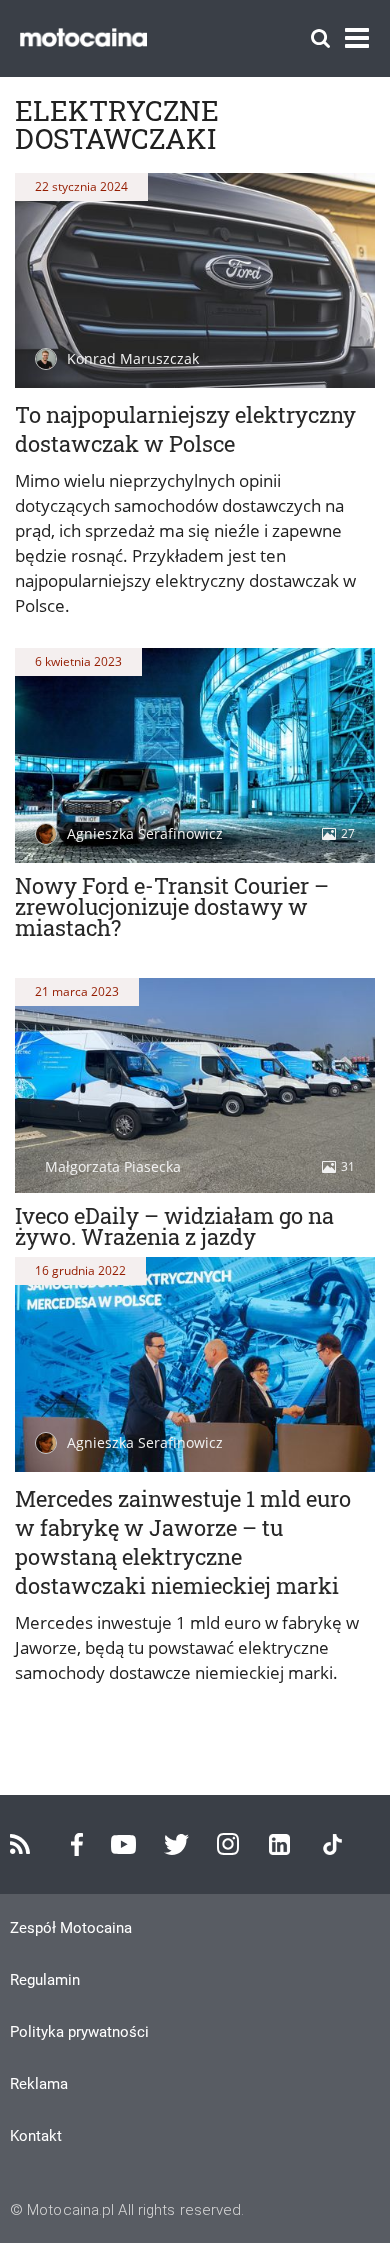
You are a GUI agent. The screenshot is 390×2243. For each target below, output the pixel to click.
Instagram (228, 1844)
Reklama (39, 2084)
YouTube (123, 1844)
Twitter (176, 1844)
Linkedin (279, 1844)
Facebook (77, 1844)
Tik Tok (332, 1844)
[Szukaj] (320, 38)
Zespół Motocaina (71, 1928)
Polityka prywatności (79, 2032)
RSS (20, 1844)
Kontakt (36, 2136)
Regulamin (45, 1980)
